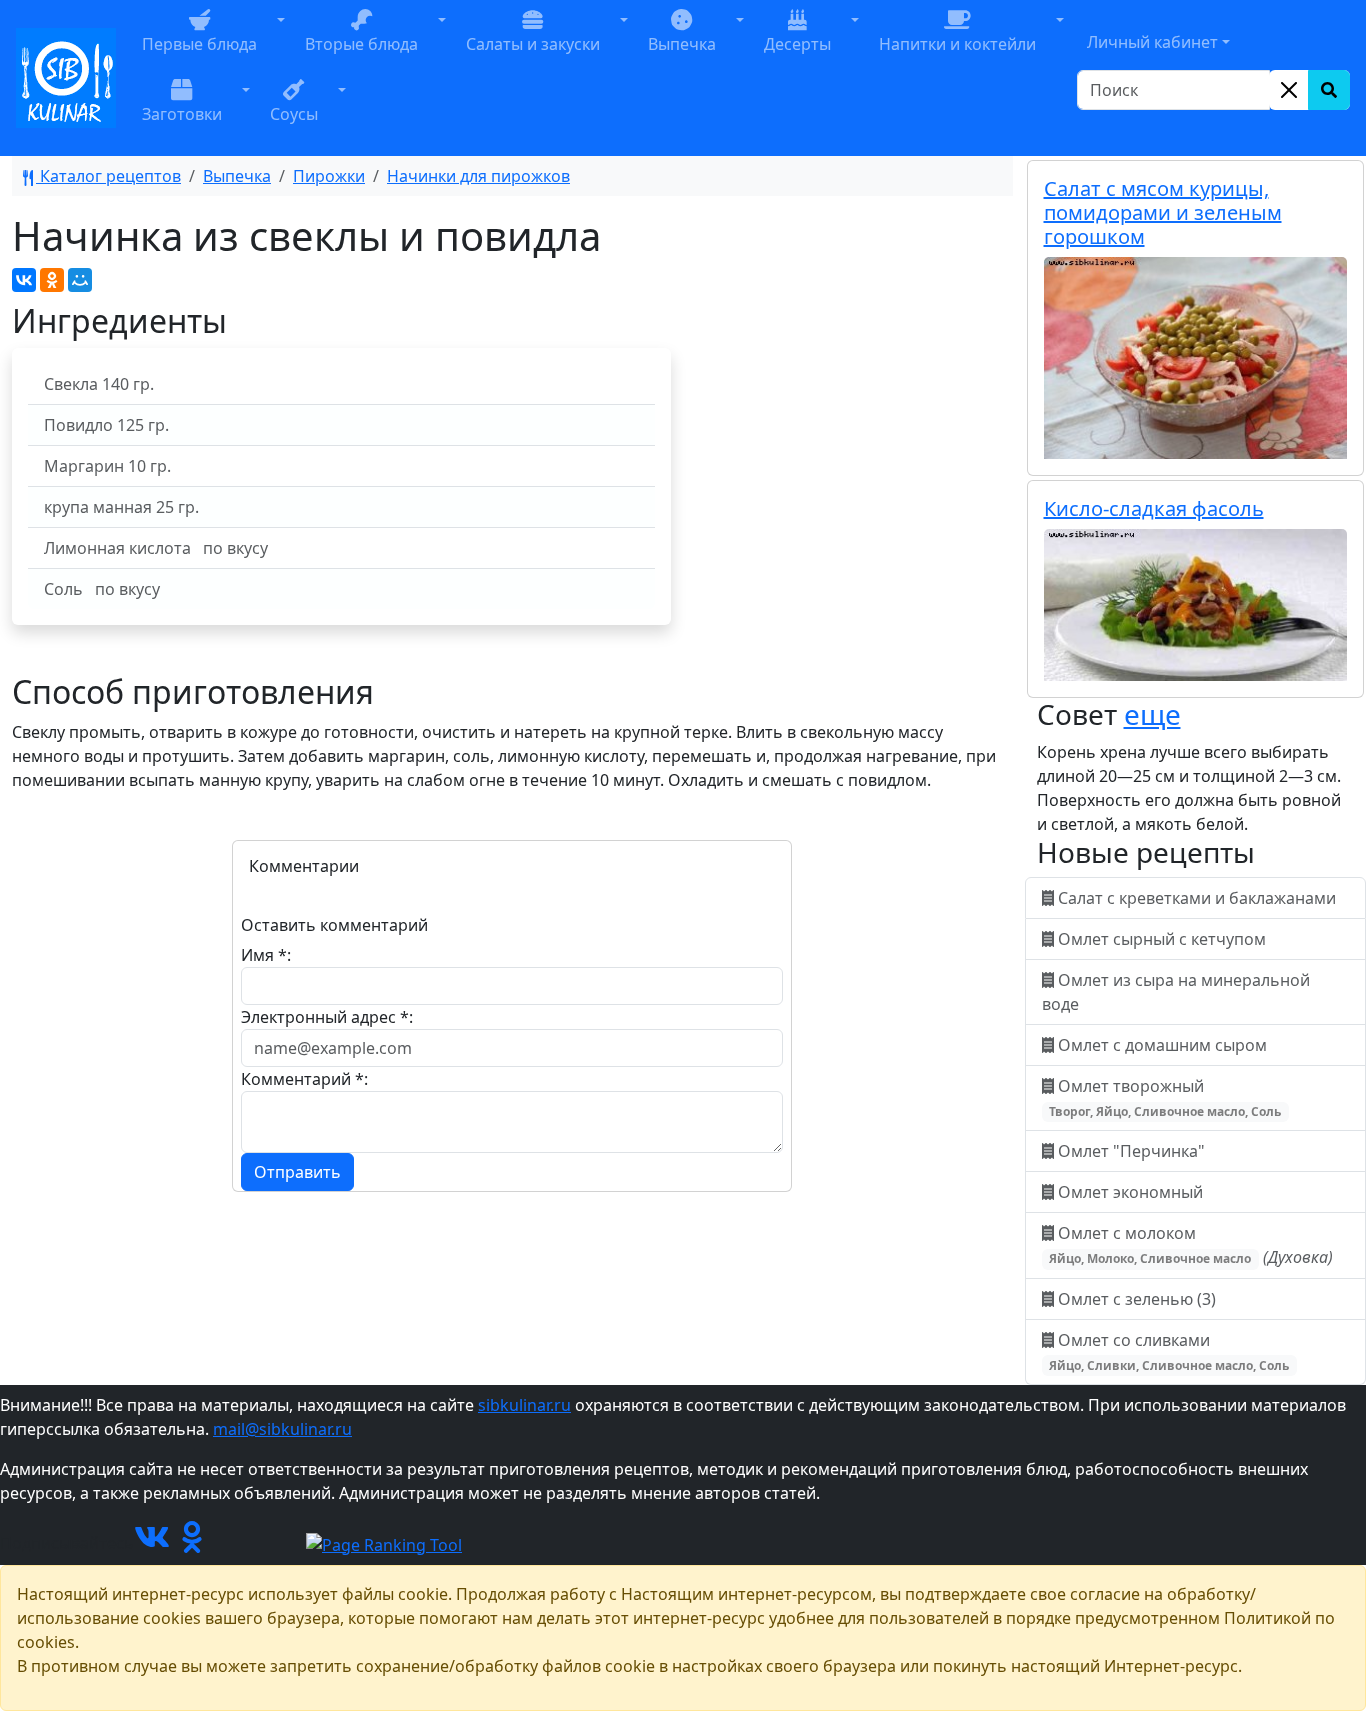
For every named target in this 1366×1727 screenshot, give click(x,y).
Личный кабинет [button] (1152, 42)
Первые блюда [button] (199, 44)
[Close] (1289, 90)
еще (1152, 714)
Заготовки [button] (182, 114)
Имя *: (266, 955)
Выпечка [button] (682, 44)
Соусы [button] (294, 114)
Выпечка (237, 176)
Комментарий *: (304, 1079)
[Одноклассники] (52, 280)
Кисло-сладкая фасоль (1154, 508)
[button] (281, 43)
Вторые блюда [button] (361, 44)
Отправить (297, 1172)
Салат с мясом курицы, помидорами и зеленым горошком (1163, 212)
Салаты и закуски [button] (533, 44)
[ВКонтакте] (24, 280)
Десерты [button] (797, 44)
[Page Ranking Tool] (384, 1543)
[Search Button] (1329, 90)
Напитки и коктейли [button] (957, 44)
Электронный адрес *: (327, 1017)
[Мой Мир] (80, 280)
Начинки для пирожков (478, 176)
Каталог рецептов (108, 176)
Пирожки (329, 176)
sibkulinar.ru (524, 1405)
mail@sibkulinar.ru (282, 1429)
